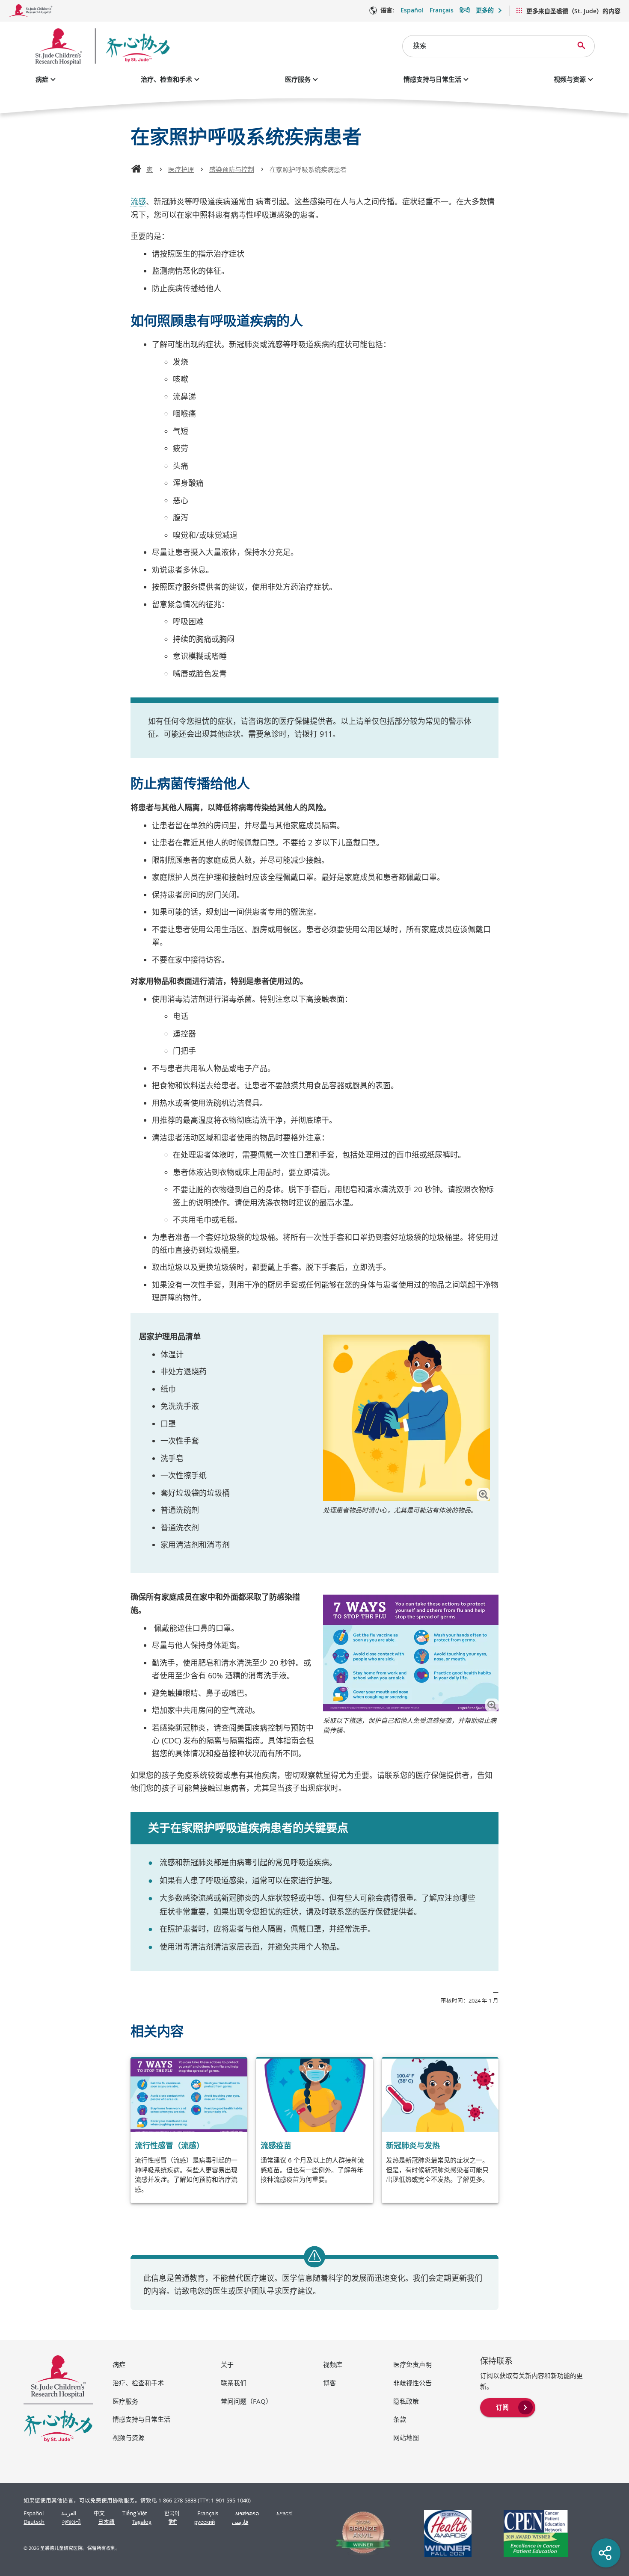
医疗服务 (298, 79)
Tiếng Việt (135, 2513)
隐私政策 (406, 2401)
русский (205, 2522)
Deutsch (34, 2522)
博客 (329, 2383)
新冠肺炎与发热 (413, 2145)
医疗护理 (181, 169)
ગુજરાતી (71, 2522)
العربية (69, 2513)
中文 (99, 2513)
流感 (138, 201)
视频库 (333, 2364)
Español (412, 10)
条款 (400, 2419)
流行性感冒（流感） (169, 2145)
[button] (483, 1494)
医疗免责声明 (412, 2364)
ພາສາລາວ (247, 2513)
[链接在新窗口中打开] (359, 2533)
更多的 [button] (485, 10)
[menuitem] (508, 2407)
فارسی (240, 2522)
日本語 (106, 2522)
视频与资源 (570, 79)
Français (442, 10)
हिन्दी (465, 10)
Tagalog (142, 2522)
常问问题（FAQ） (246, 2401)
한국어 (172, 2513)
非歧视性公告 (412, 2383)
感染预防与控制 (232, 169)
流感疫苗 (276, 2145)
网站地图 (406, 2437)
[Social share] (606, 2553)
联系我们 (234, 2383)
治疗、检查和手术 (166, 79)
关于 (227, 2364)
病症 (42, 79)
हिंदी (173, 2522)
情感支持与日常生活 (432, 79)
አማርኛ (285, 2513)
